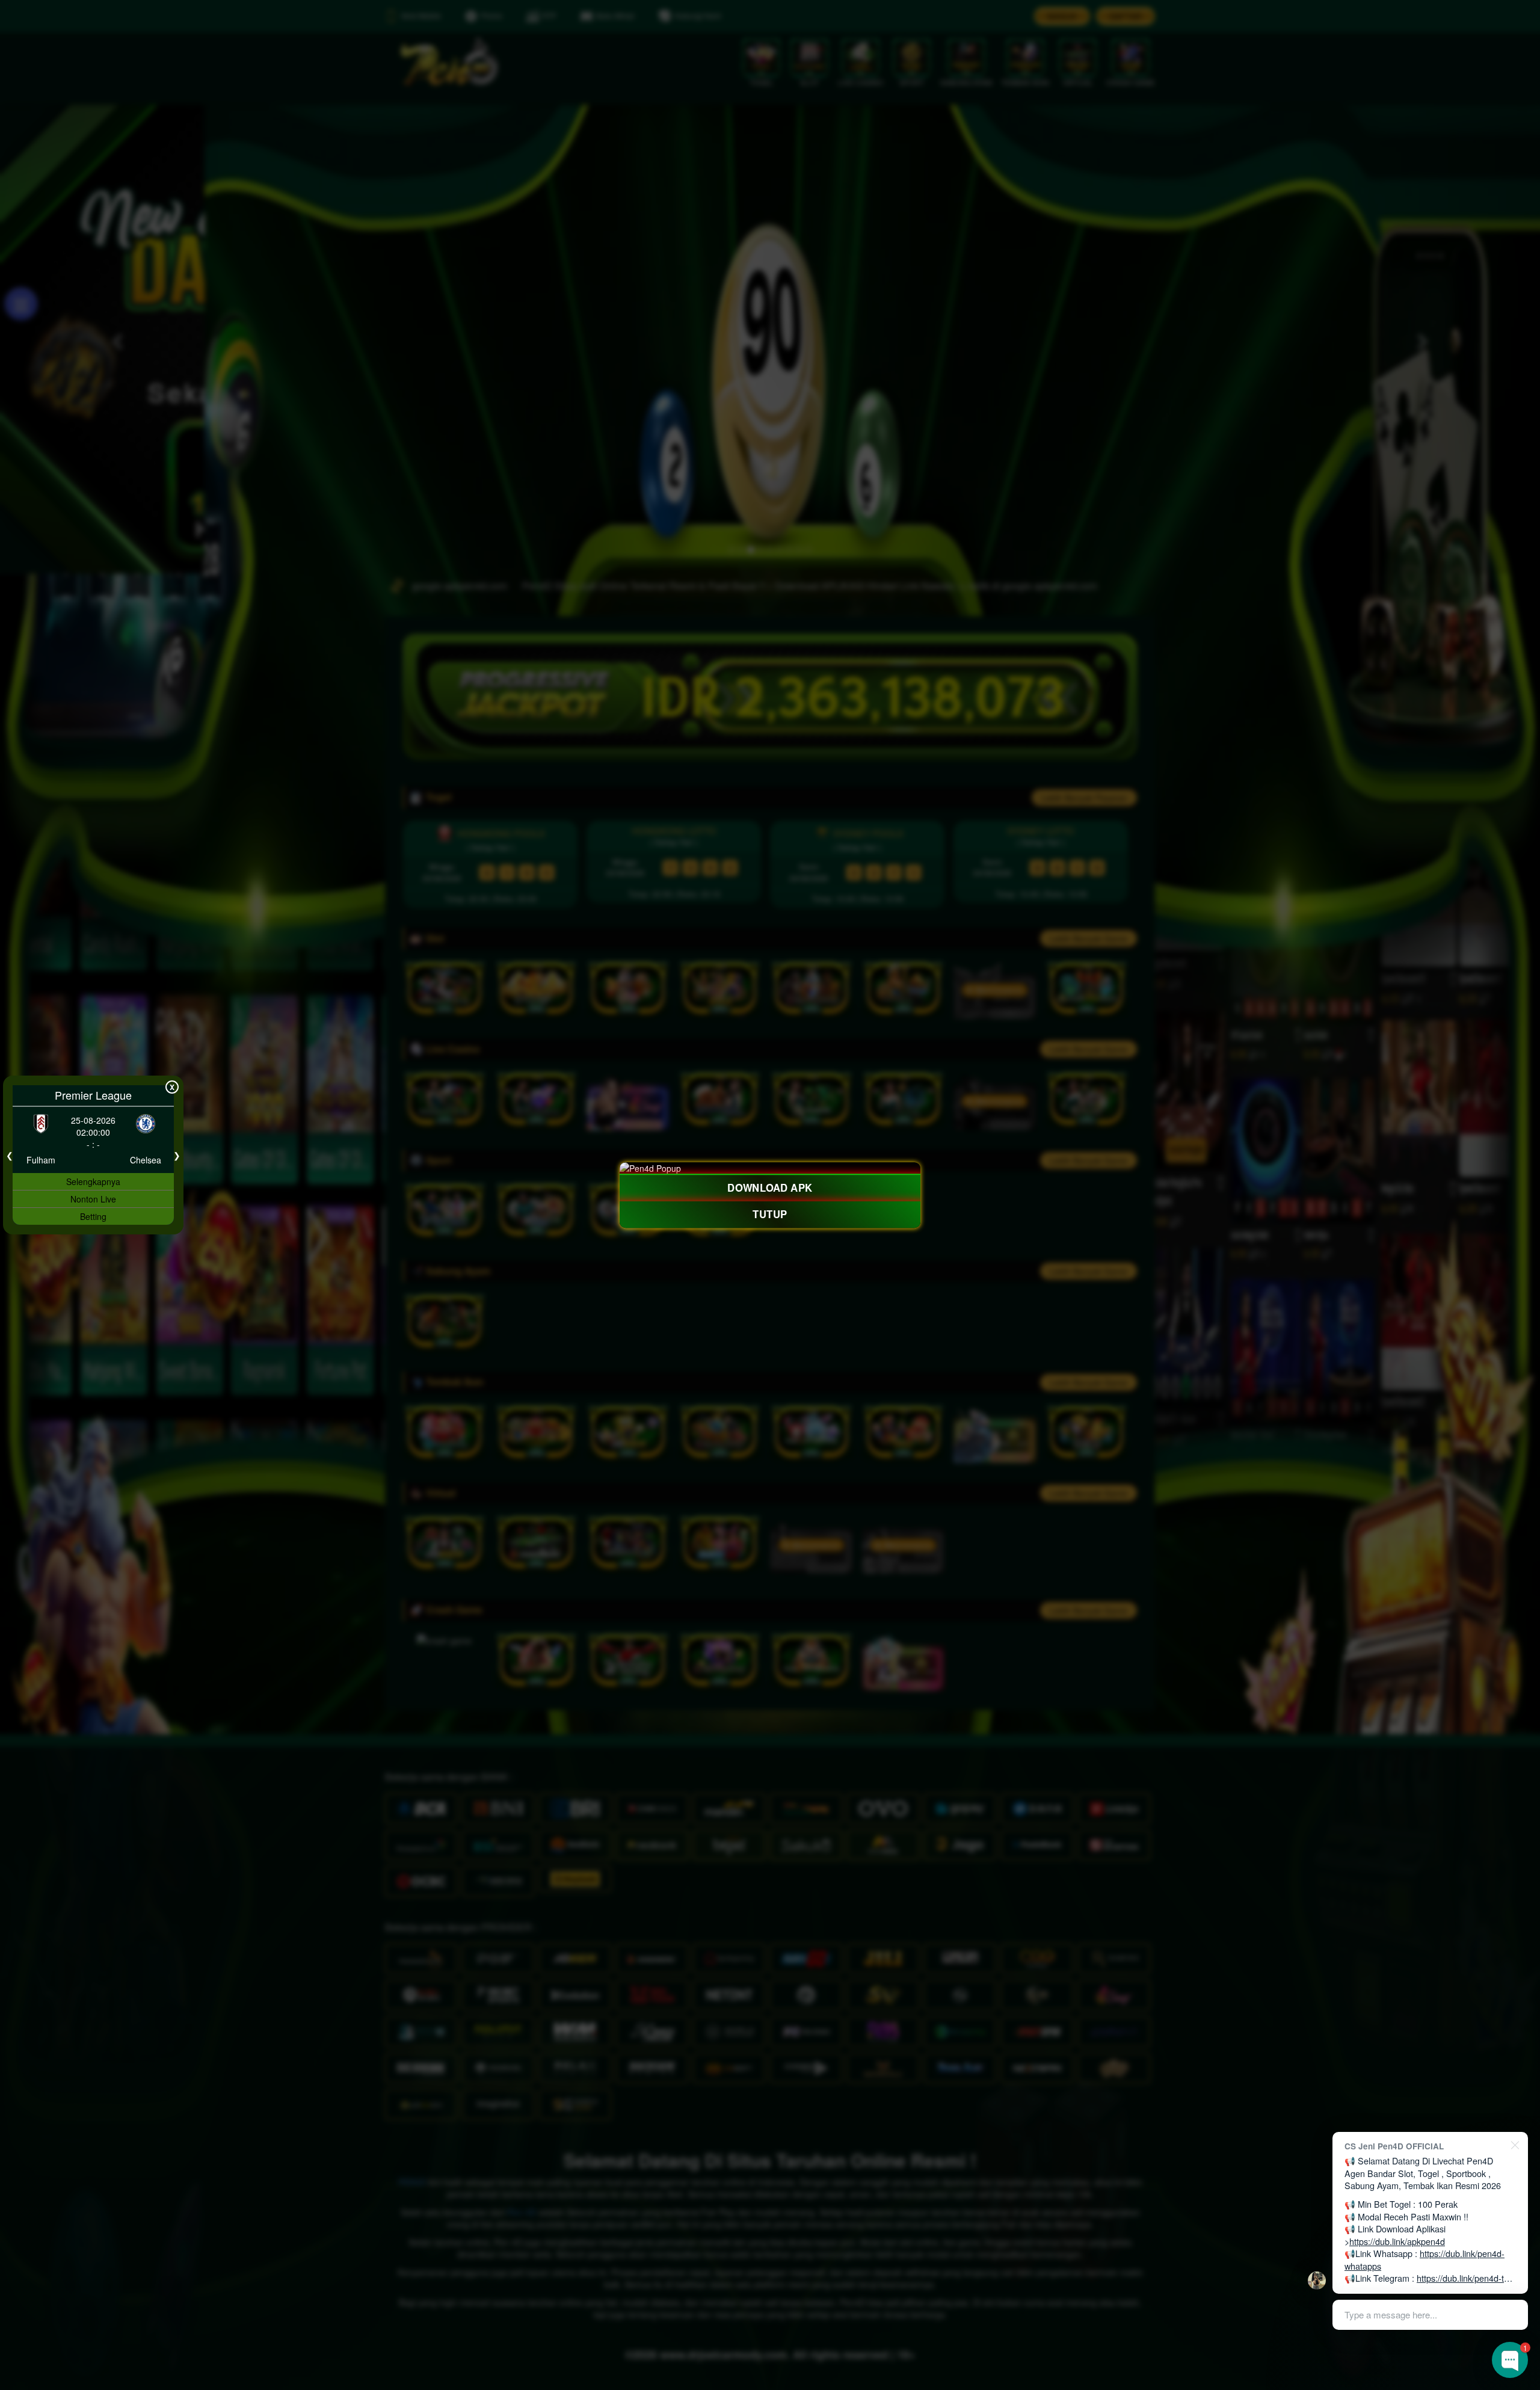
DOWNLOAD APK (770, 1187)
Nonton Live (93, 1199)
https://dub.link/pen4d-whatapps (1424, 2259)
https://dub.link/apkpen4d (1397, 2241)
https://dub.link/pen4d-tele (1466, 2278)
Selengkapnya (93, 1181)
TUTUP (770, 1215)
